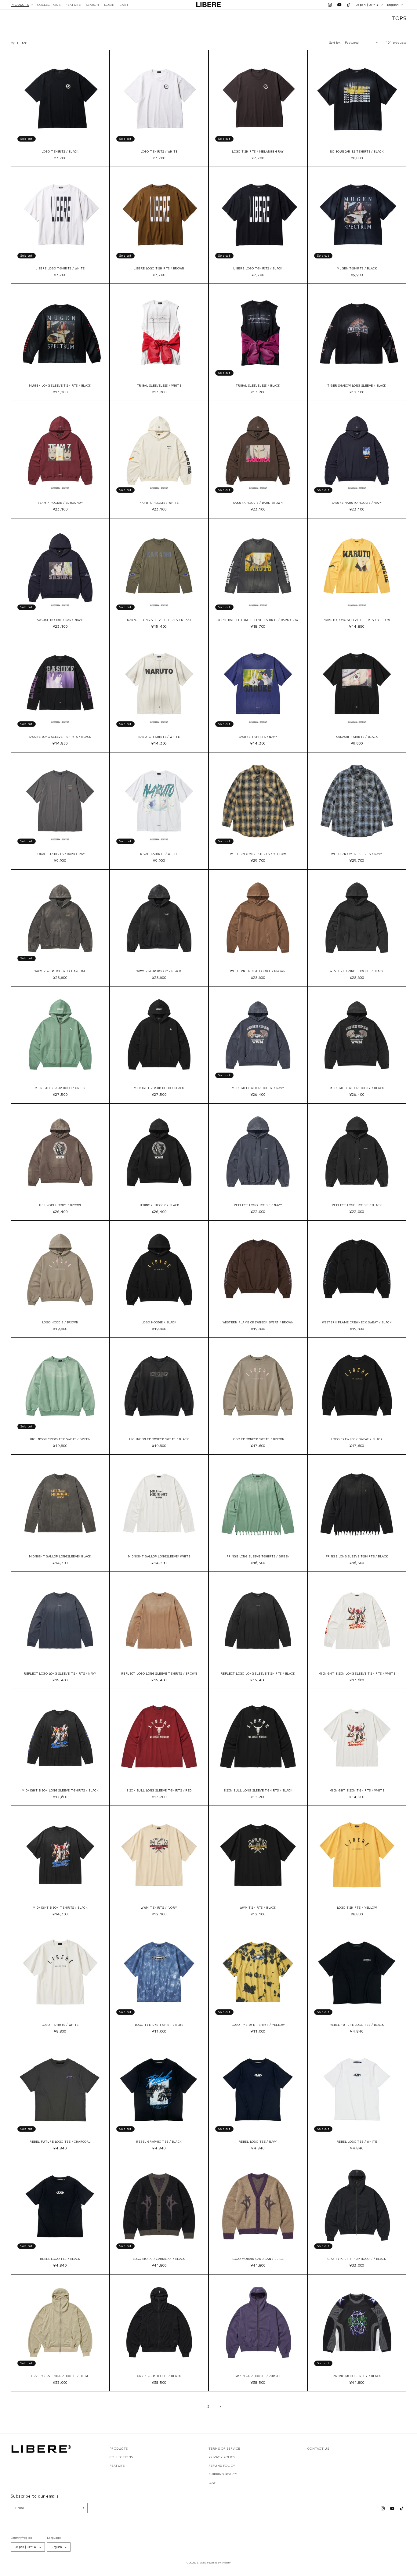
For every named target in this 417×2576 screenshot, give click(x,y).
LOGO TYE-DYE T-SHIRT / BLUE (159, 2025)
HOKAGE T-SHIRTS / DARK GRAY (60, 854)
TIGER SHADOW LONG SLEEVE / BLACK (357, 386)
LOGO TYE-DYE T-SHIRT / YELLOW (258, 2025)
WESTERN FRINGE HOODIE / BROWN (258, 971)
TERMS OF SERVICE (224, 2448)
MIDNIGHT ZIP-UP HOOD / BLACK (159, 1088)
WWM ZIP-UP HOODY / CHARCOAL (60, 971)
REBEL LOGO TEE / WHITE (357, 2142)
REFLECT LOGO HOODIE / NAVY (258, 1205)
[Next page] (220, 2407)
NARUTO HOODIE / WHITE (159, 503)
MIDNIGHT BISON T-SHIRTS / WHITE (357, 1791)
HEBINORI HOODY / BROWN (60, 1205)
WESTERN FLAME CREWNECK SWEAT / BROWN (258, 1322)
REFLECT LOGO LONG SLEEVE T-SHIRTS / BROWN (159, 1674)
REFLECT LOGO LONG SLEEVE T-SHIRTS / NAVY (60, 1674)
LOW (212, 2483)
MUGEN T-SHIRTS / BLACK (357, 269)
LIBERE (202, 2562)
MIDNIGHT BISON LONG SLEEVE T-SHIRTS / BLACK (60, 1791)
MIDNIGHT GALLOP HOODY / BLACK (357, 1088)
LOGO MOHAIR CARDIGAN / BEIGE (258, 2259)
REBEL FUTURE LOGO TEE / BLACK (357, 2025)
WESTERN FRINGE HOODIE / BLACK (357, 971)
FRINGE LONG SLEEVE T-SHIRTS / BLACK (357, 1557)
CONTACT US (318, 2448)
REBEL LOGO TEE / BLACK (60, 2259)
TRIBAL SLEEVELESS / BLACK (258, 386)
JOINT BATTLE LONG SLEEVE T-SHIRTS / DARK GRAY (258, 620)
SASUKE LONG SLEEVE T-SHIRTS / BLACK (60, 737)
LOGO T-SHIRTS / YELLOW (357, 1908)
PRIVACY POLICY (222, 2457)
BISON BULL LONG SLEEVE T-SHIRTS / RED (159, 1791)
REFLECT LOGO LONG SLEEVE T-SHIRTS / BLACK (258, 1674)
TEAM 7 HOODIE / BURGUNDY (60, 503)
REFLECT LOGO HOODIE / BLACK (357, 1205)
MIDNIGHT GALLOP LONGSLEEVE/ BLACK (60, 1557)
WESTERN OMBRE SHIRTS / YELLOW (258, 854)
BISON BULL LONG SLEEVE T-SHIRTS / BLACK (258, 1791)
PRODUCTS (119, 2448)
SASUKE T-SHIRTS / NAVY (258, 737)
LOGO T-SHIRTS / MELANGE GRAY (258, 152)
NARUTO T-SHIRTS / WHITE (159, 737)
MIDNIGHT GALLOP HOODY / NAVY (258, 1088)
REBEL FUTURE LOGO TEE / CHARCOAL (60, 2142)
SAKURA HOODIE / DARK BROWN (258, 503)
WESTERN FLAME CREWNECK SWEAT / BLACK (357, 1322)
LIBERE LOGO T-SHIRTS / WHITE (60, 269)
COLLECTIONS (121, 2457)
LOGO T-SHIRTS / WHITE (159, 152)
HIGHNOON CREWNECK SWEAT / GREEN (60, 1439)
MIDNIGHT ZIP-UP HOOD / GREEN (60, 1088)
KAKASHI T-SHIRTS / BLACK (357, 737)
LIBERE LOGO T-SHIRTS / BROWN (159, 269)
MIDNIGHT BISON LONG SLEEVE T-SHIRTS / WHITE (357, 1674)
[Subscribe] (83, 2508)
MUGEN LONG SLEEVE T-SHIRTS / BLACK (60, 386)
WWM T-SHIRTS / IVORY (159, 1908)
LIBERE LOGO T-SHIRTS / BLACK (258, 269)
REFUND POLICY (222, 2466)
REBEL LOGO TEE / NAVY (258, 2142)
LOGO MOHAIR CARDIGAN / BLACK (159, 2259)
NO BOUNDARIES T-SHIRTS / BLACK (357, 152)
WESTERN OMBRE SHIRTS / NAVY (357, 854)
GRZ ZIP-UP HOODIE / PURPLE (258, 2376)
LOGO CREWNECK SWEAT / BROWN (258, 1439)
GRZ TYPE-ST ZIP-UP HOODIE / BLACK (357, 2259)
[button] (22, 5)
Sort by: (335, 42)
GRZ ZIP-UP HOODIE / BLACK (159, 2376)
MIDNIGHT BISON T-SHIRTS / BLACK (60, 1908)
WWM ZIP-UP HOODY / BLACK (159, 971)
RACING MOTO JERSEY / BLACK (357, 2376)
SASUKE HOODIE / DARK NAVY (60, 620)
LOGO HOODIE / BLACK (159, 1322)
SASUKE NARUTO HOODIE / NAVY (357, 503)
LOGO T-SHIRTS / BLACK (60, 152)
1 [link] (197, 2407)
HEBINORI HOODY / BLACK (159, 1205)
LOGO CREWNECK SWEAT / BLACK (357, 1439)
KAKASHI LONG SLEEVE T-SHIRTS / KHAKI (159, 620)
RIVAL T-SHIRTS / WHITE (159, 854)
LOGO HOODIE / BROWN (60, 1322)
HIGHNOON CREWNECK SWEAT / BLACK (159, 1439)
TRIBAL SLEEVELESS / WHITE (159, 386)
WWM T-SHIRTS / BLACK (258, 1908)
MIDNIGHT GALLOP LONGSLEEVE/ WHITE (159, 1557)
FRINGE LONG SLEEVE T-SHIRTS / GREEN (258, 1557)
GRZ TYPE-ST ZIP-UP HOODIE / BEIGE (60, 2376)
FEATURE (117, 2466)
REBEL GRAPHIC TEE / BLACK (159, 2142)
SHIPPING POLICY (223, 2474)
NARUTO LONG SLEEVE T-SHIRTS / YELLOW (357, 620)
